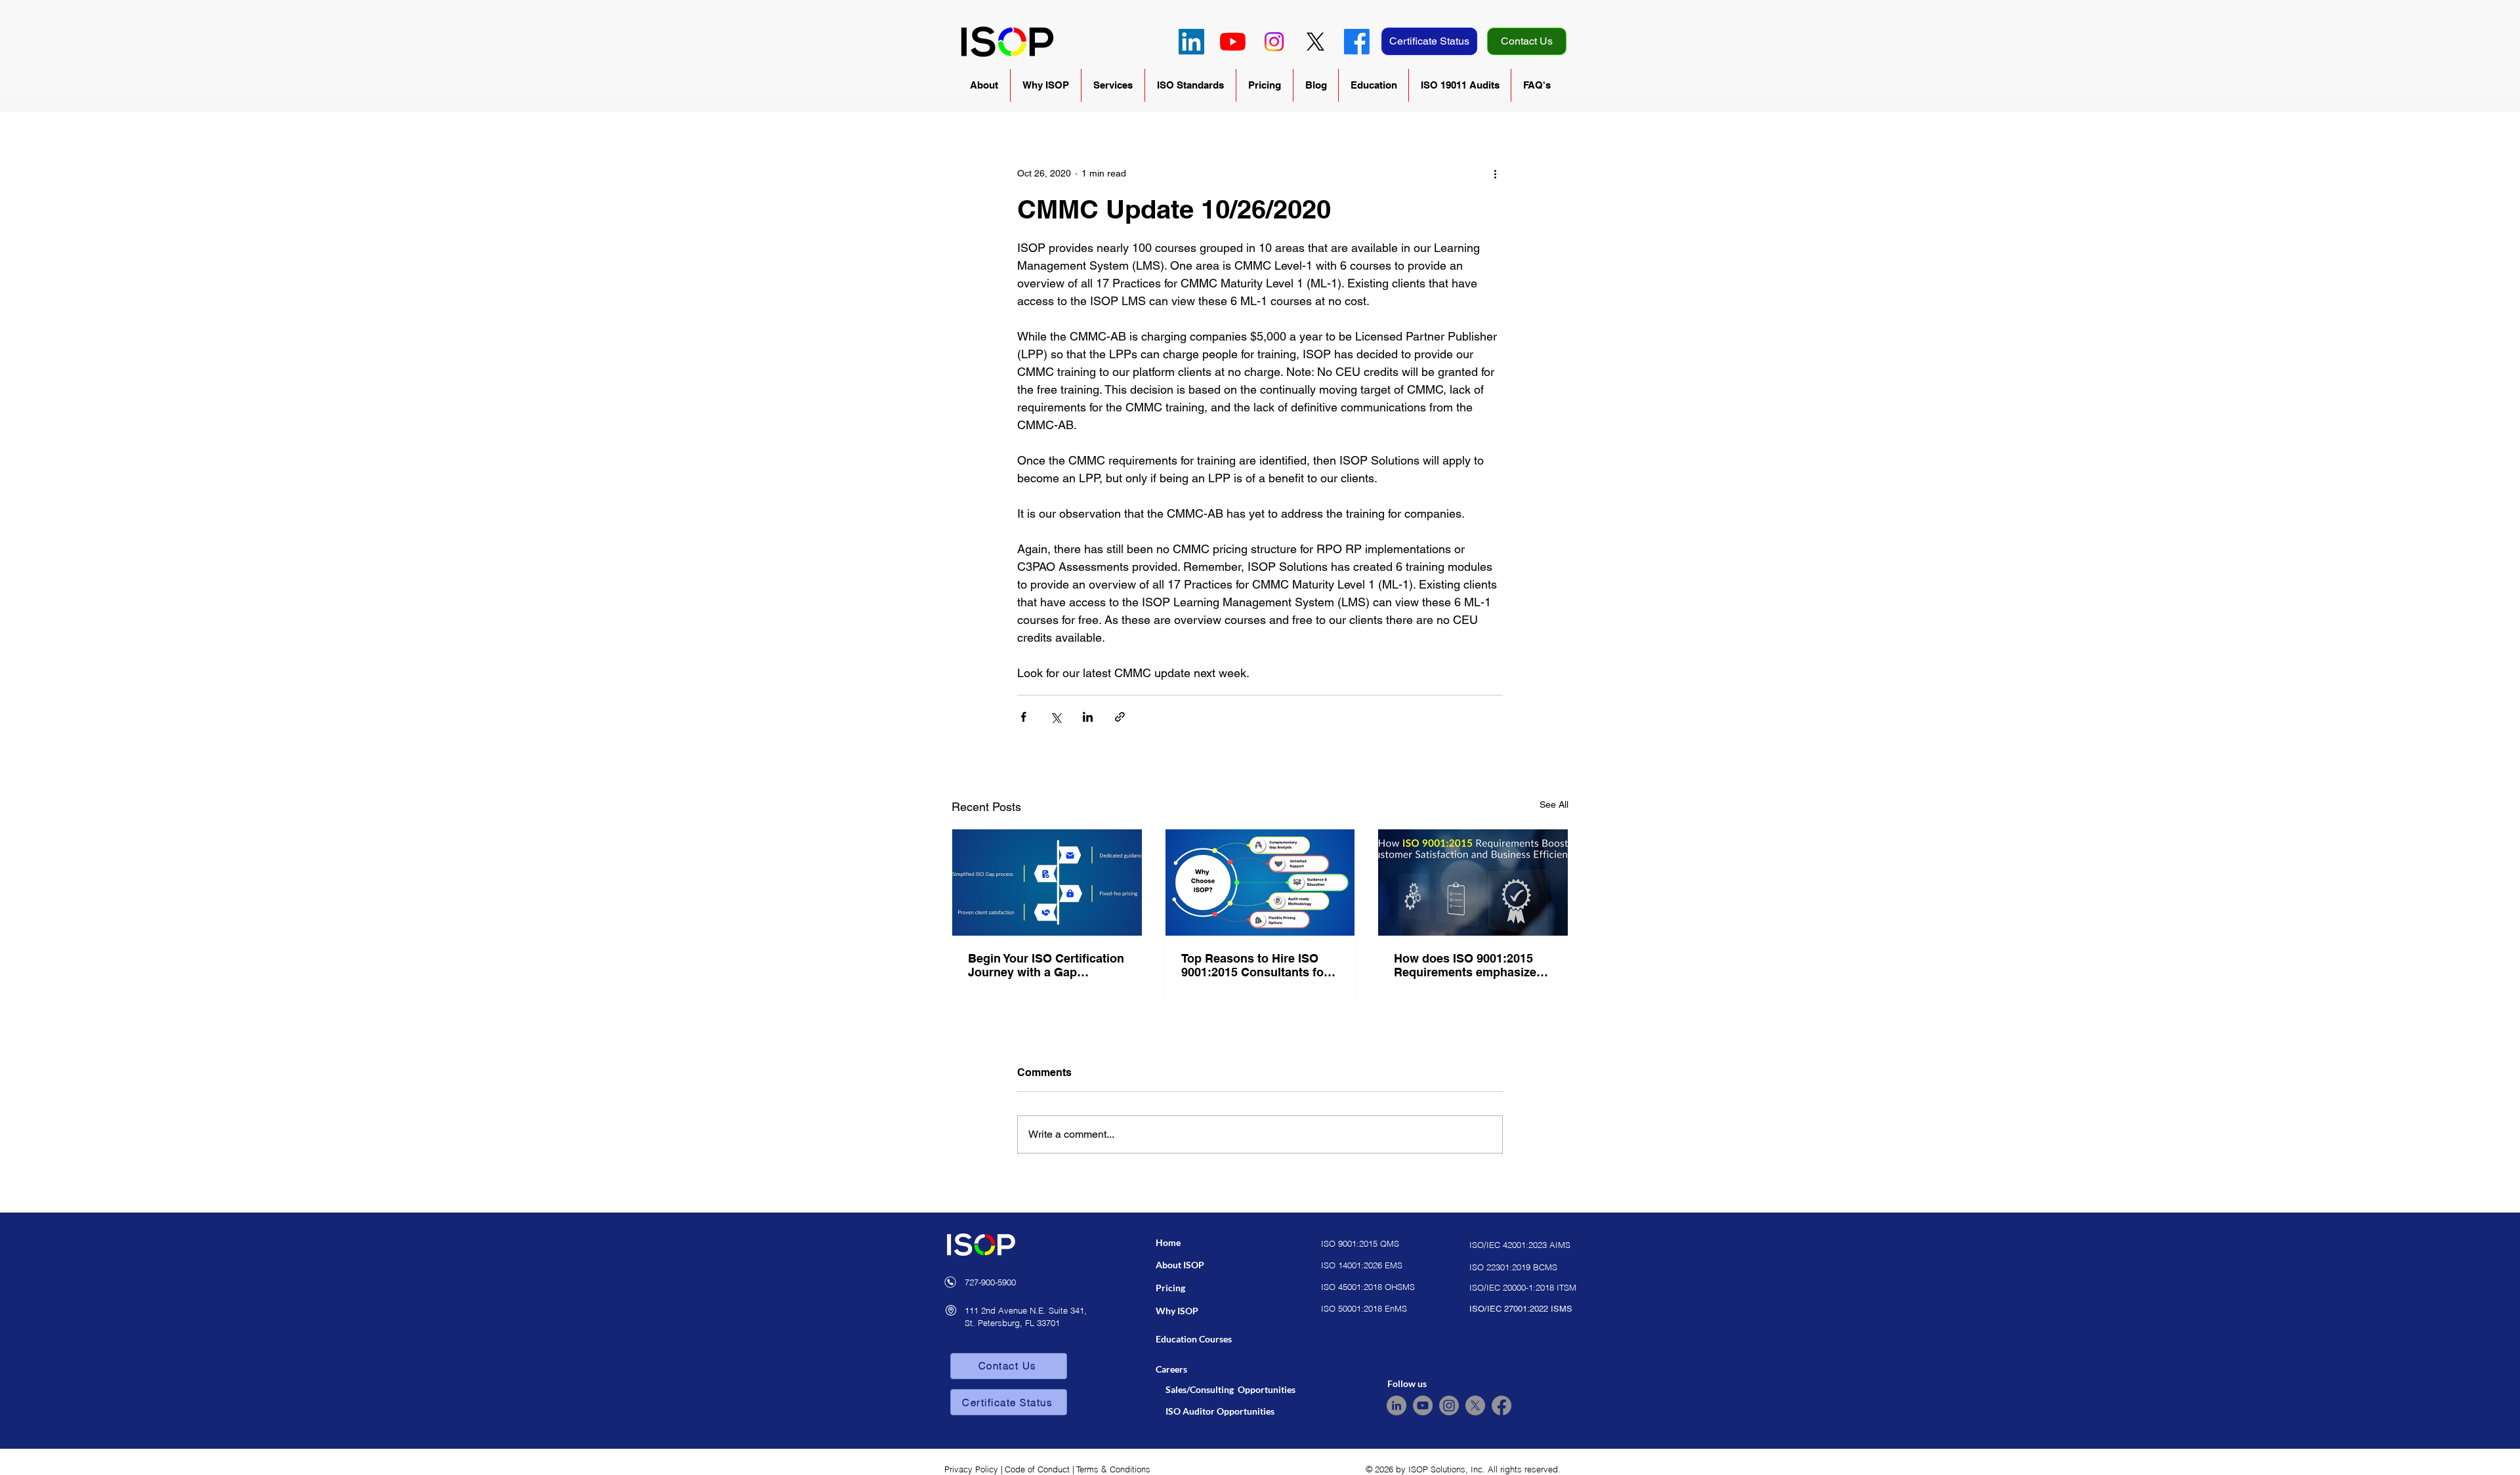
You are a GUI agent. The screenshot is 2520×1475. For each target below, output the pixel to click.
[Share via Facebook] (1023, 717)
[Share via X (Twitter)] (1056, 717)
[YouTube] (1233, 42)
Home (1168, 1242)
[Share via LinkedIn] (1088, 717)
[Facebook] (1357, 42)
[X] (1315, 42)
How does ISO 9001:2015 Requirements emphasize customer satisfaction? (1465, 965)
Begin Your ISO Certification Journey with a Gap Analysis (1046, 965)
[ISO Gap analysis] (1047, 883)
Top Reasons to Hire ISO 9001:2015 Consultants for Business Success (1255, 965)
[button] (984, 85)
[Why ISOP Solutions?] (1260, 883)
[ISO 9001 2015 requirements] (1473, 883)
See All (1554, 804)
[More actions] (1495, 173)
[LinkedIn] (1191, 42)
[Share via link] (1120, 717)
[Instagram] (1274, 42)
